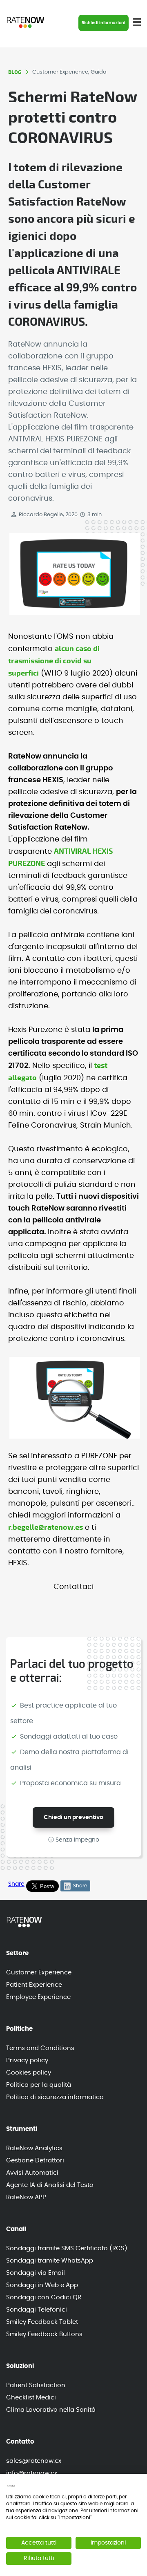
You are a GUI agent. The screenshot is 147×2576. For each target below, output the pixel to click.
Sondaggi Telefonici (37, 2310)
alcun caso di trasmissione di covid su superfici (54, 661)
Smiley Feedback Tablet (42, 2322)
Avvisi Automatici (32, 2173)
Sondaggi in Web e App (42, 2285)
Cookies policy (29, 2073)
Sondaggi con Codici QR (44, 2297)
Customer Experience (39, 1973)
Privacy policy (27, 2060)
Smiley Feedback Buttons (44, 2334)
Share (16, 1884)
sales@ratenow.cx (34, 2461)
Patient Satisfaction (36, 2385)
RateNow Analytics (34, 2148)
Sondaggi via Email (36, 2273)
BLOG (15, 72)
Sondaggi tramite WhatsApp (50, 2261)
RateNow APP (26, 2197)
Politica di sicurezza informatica (55, 2097)
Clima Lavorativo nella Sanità (51, 2410)
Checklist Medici (31, 2398)
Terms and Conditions (40, 2048)
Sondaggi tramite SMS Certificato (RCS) (67, 2248)
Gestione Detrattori (35, 2161)
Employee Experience (38, 1997)
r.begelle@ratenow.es (46, 1527)
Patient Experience (34, 1985)
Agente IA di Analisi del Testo (50, 2185)
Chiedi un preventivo (73, 1817)
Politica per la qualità (39, 2085)
